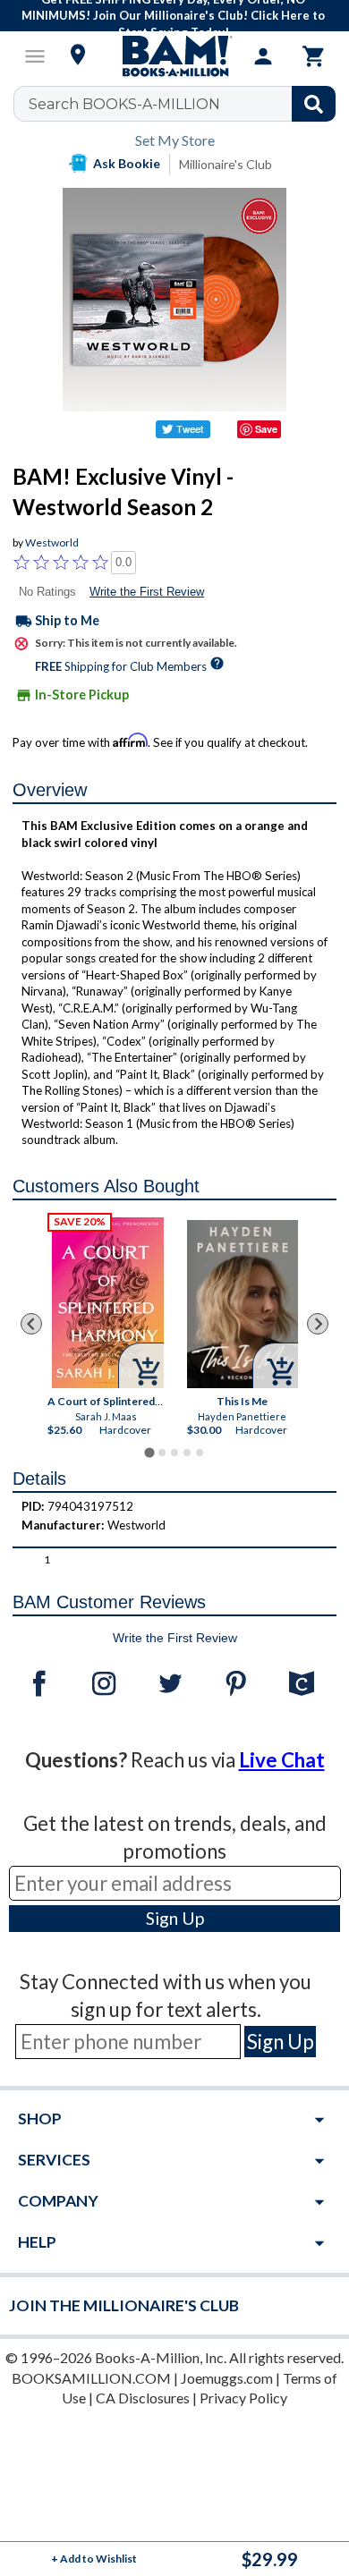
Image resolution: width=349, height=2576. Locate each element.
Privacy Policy (243, 2398)
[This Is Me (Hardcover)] (243, 1304)
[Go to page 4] (187, 1453)
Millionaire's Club (226, 164)
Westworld (52, 542)
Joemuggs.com (227, 2378)
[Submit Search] (314, 104)
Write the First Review (147, 592)
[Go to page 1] (149, 1453)
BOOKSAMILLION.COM (91, 2378)
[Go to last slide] (31, 1324)
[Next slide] (318, 1324)
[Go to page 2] (162, 1453)
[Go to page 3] (174, 1453)
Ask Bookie (127, 163)
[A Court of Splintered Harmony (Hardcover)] (109, 1303)
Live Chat (282, 1760)
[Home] (174, 56)
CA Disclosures (143, 2398)
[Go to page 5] (200, 1453)
